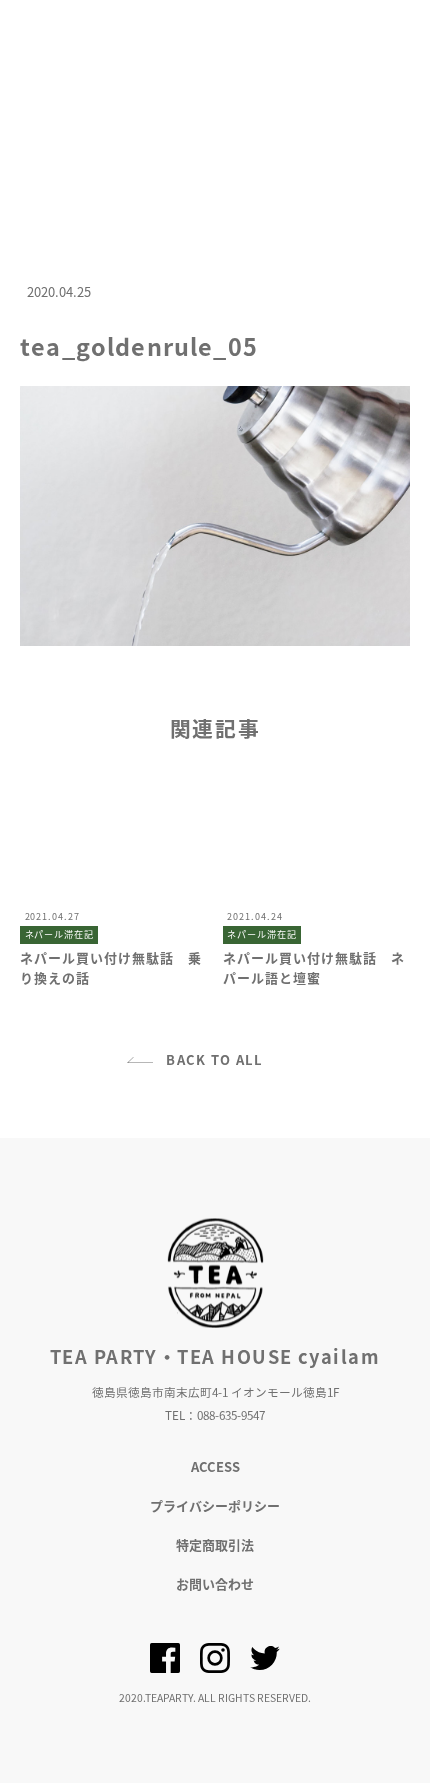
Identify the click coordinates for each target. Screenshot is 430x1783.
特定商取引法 (215, 1544)
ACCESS (215, 1466)
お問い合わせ (215, 1583)
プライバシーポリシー (215, 1505)
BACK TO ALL (214, 1059)
